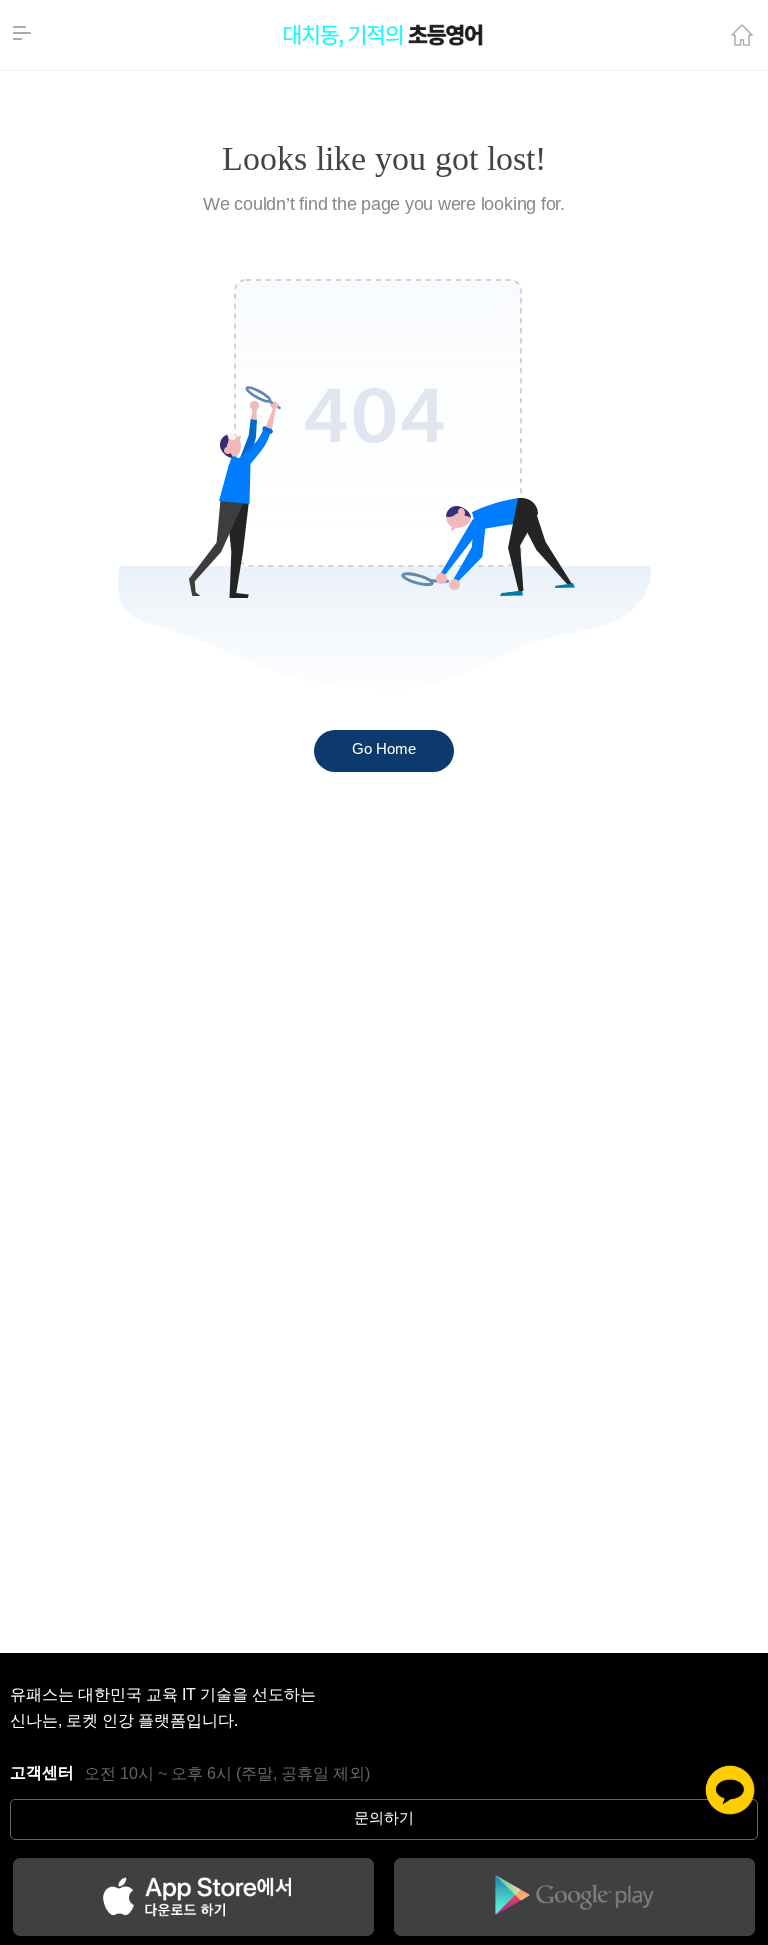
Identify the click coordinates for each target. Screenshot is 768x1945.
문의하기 (384, 1819)
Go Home (384, 750)
